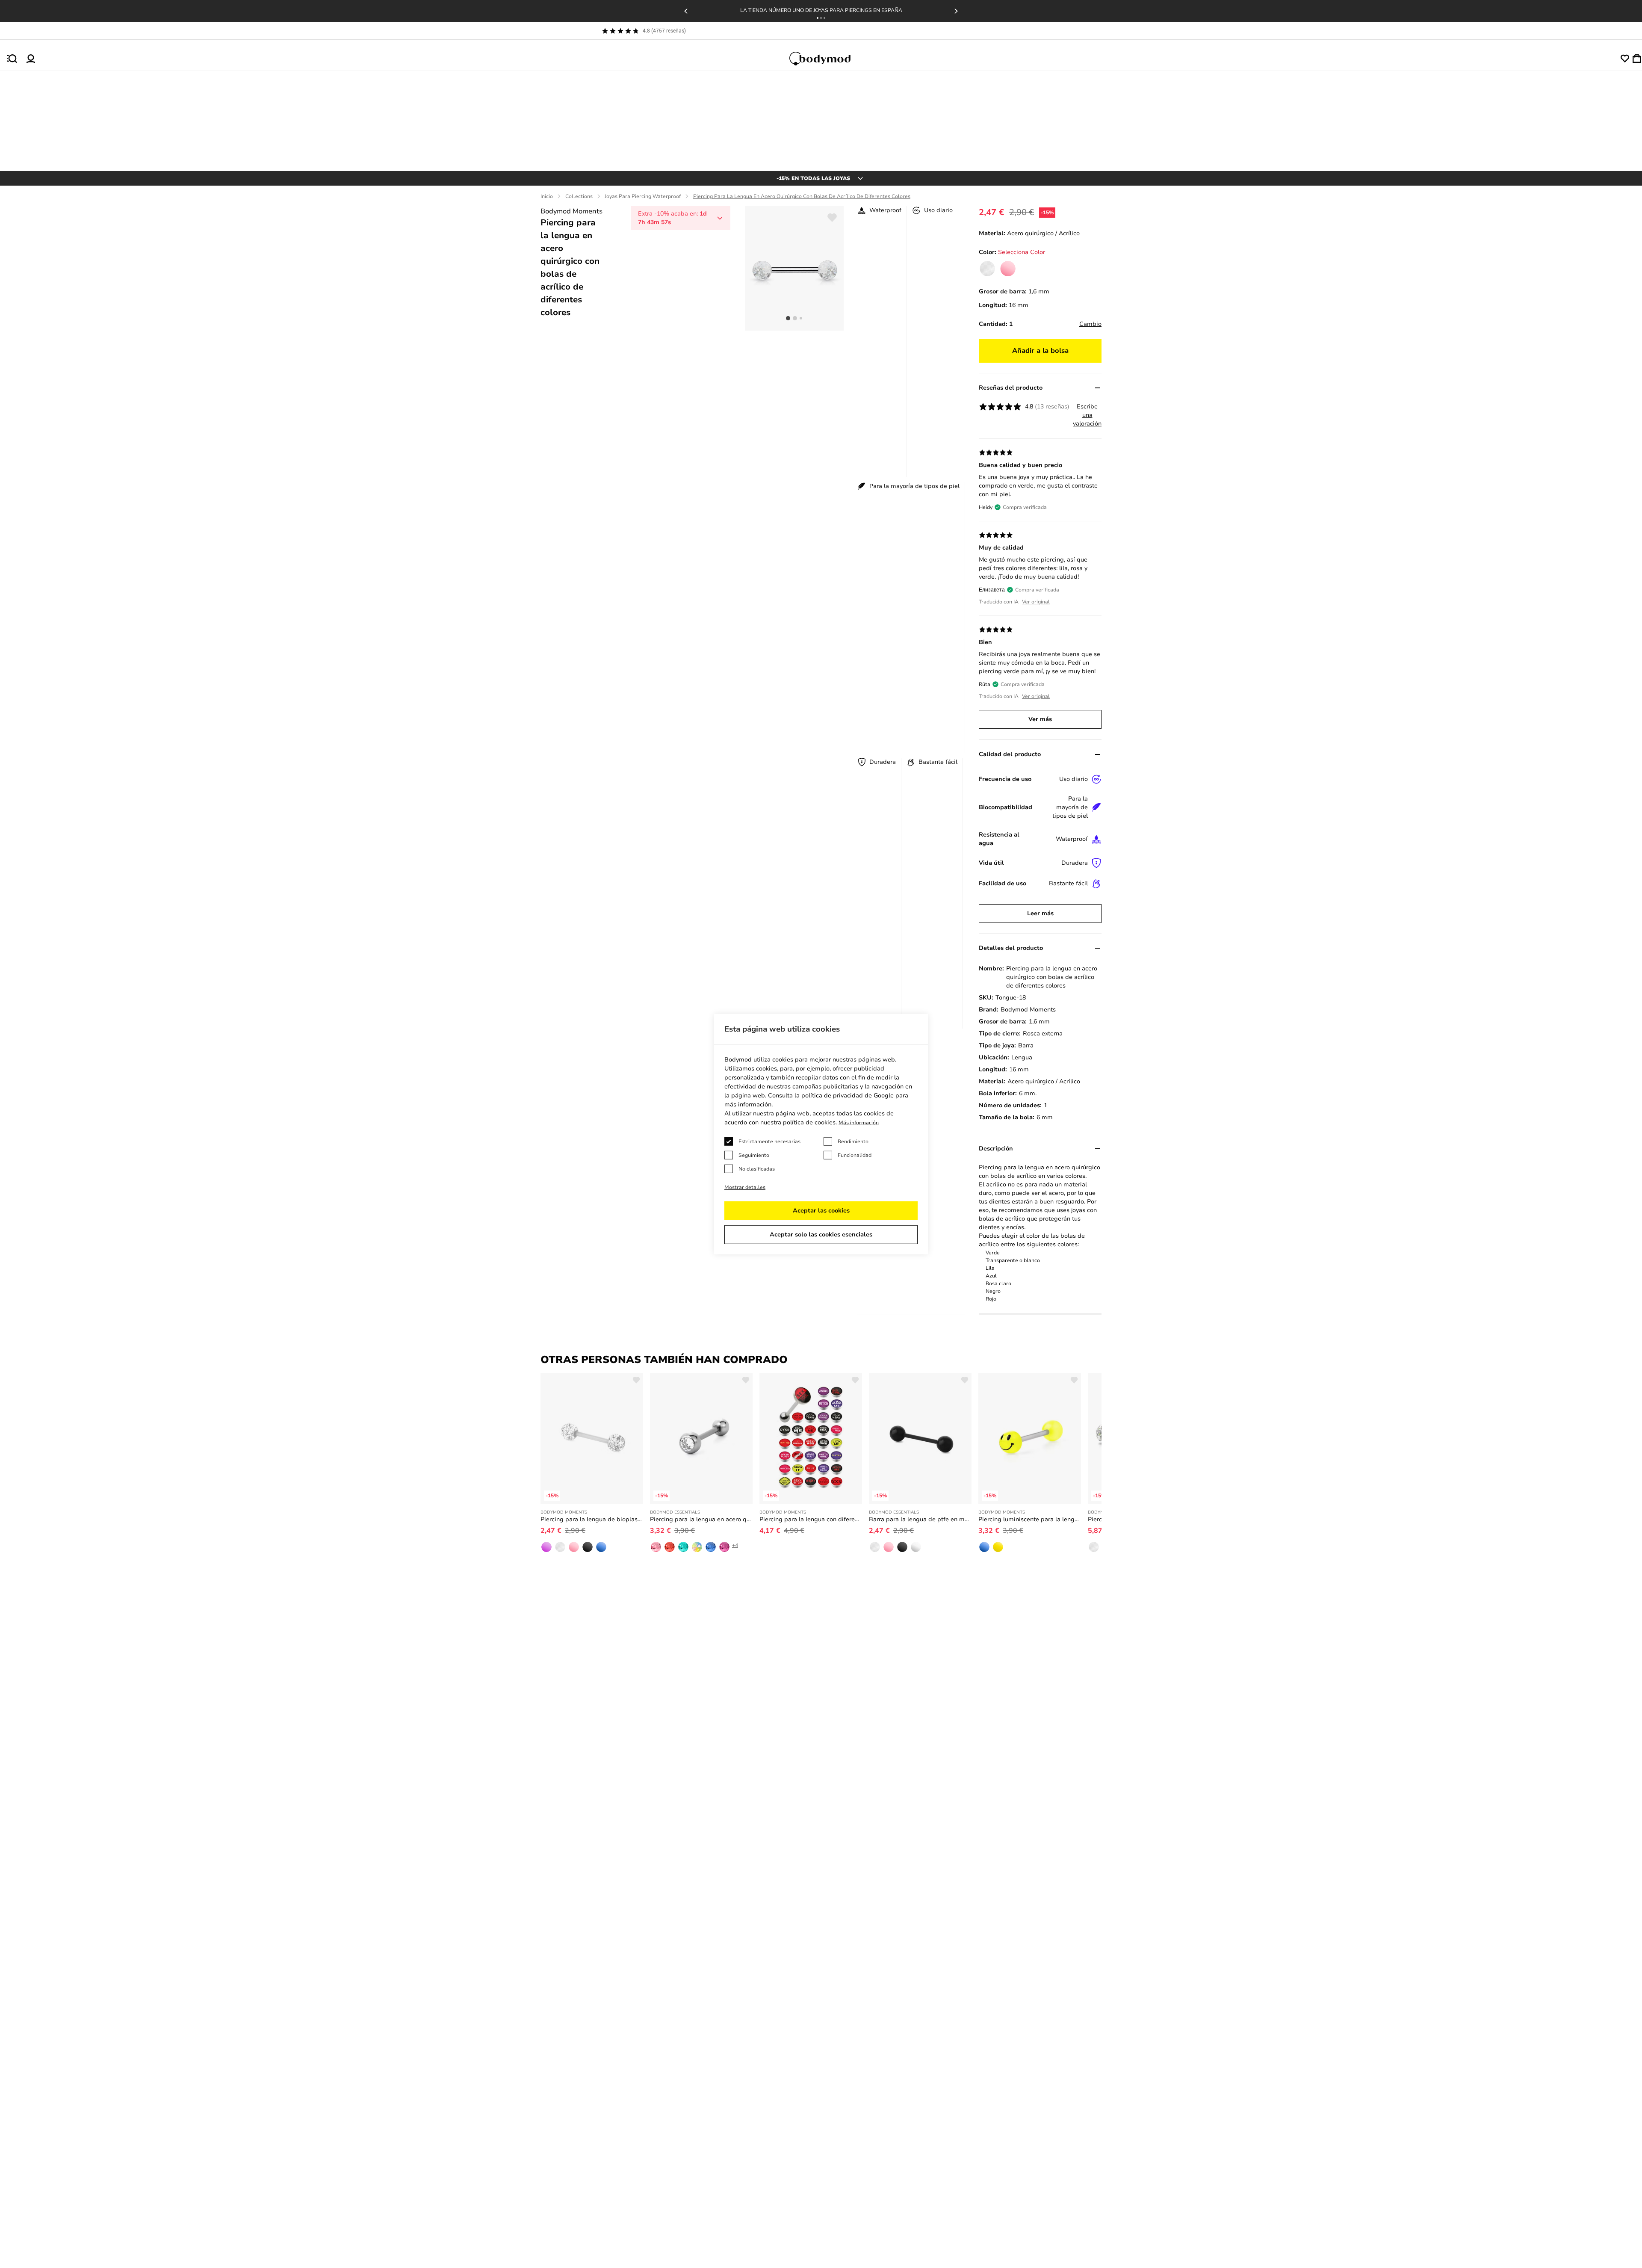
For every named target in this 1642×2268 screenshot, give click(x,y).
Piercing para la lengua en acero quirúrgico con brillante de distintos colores (701, 1519)
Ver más (1040, 719)
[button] (818, 18)
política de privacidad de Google (848, 1096)
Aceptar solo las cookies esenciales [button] (821, 1235)
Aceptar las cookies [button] (821, 1211)
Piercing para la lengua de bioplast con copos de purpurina (592, 1519)
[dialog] (821, 1134)
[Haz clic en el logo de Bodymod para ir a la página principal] (828, 59)
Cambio (1090, 324)
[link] (987, 269)
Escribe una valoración (1087, 415)
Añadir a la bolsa (1040, 351)
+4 (735, 1545)
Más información (859, 1123)
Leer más (1040, 913)
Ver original (1036, 602)
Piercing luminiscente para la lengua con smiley (1030, 1519)
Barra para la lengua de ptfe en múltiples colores (920, 1519)
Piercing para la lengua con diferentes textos (811, 1519)
